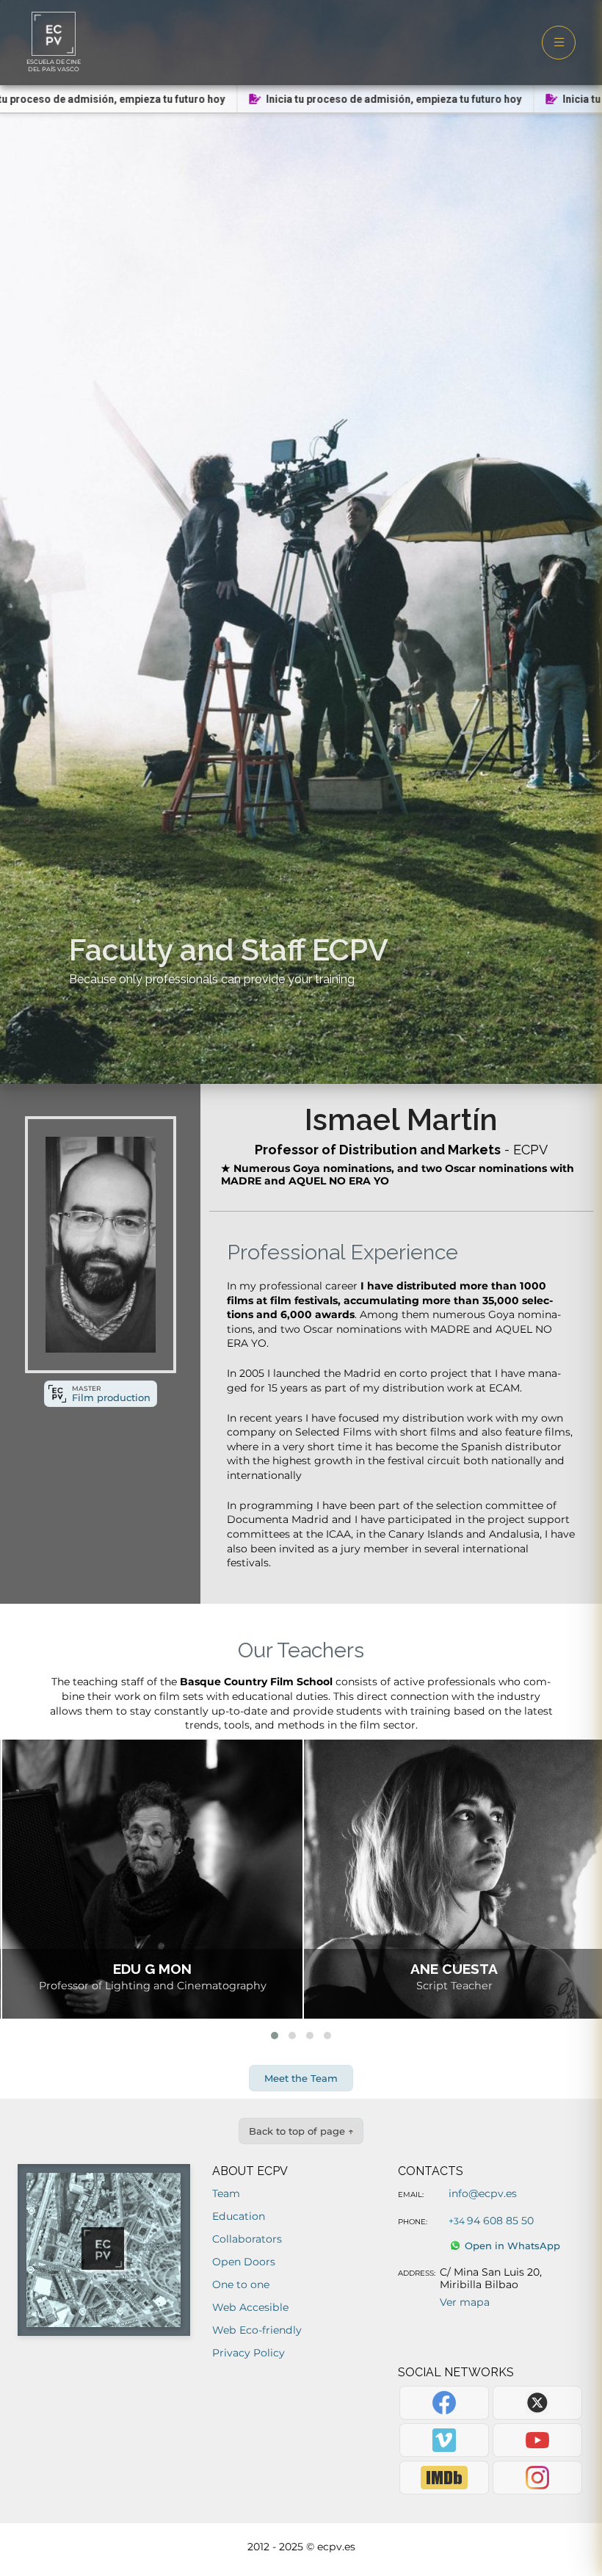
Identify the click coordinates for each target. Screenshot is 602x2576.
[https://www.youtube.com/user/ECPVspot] (537, 2440)
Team (226, 2193)
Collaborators (247, 2239)
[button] (275, 2036)
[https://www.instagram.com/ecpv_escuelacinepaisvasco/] (537, 2478)
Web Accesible (250, 2307)
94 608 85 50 (491, 2221)
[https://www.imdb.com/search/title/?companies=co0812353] (444, 2478)
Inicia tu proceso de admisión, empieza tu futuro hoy (370, 99)
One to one (241, 2284)
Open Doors (244, 2262)
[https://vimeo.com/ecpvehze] (444, 2440)
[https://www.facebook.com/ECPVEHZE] (444, 2403)
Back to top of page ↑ (301, 2131)
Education (239, 2216)
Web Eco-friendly (257, 2330)
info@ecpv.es (483, 2193)
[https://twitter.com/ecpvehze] (537, 2403)
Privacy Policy (249, 2353)
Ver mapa (465, 2302)
